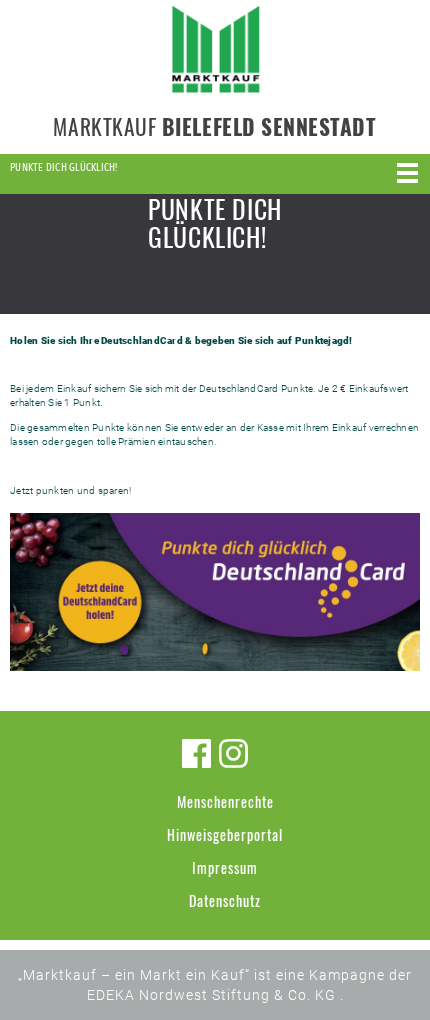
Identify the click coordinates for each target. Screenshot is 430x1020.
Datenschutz (225, 900)
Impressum (225, 867)
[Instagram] (233, 753)
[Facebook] (196, 753)
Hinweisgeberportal (225, 834)
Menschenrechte (225, 801)
